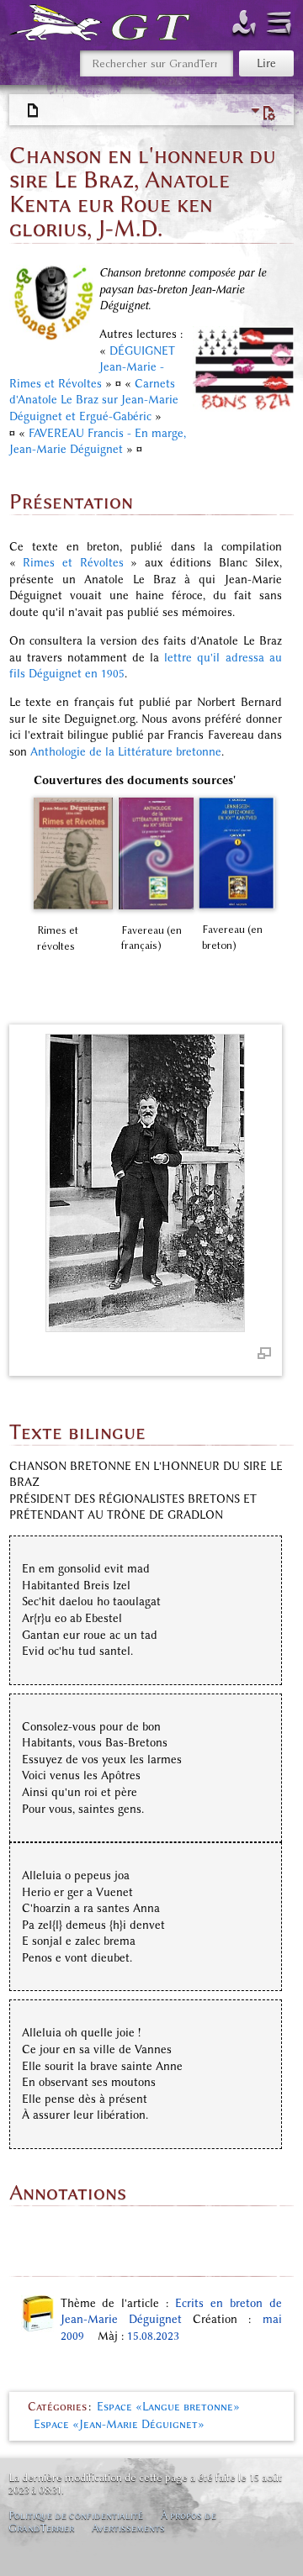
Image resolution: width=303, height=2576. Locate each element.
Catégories (57, 2407)
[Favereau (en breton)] (237, 853)
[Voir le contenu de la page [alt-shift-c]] (34, 111)
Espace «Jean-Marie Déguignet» (119, 2424)
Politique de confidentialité (76, 2515)
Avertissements (128, 2528)
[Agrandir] (264, 1352)
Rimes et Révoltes (73, 563)
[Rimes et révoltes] (73, 854)
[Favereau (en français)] (156, 854)
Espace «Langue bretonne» (168, 2407)
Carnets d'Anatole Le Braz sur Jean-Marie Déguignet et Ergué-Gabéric (94, 400)
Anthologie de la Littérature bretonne (126, 752)
